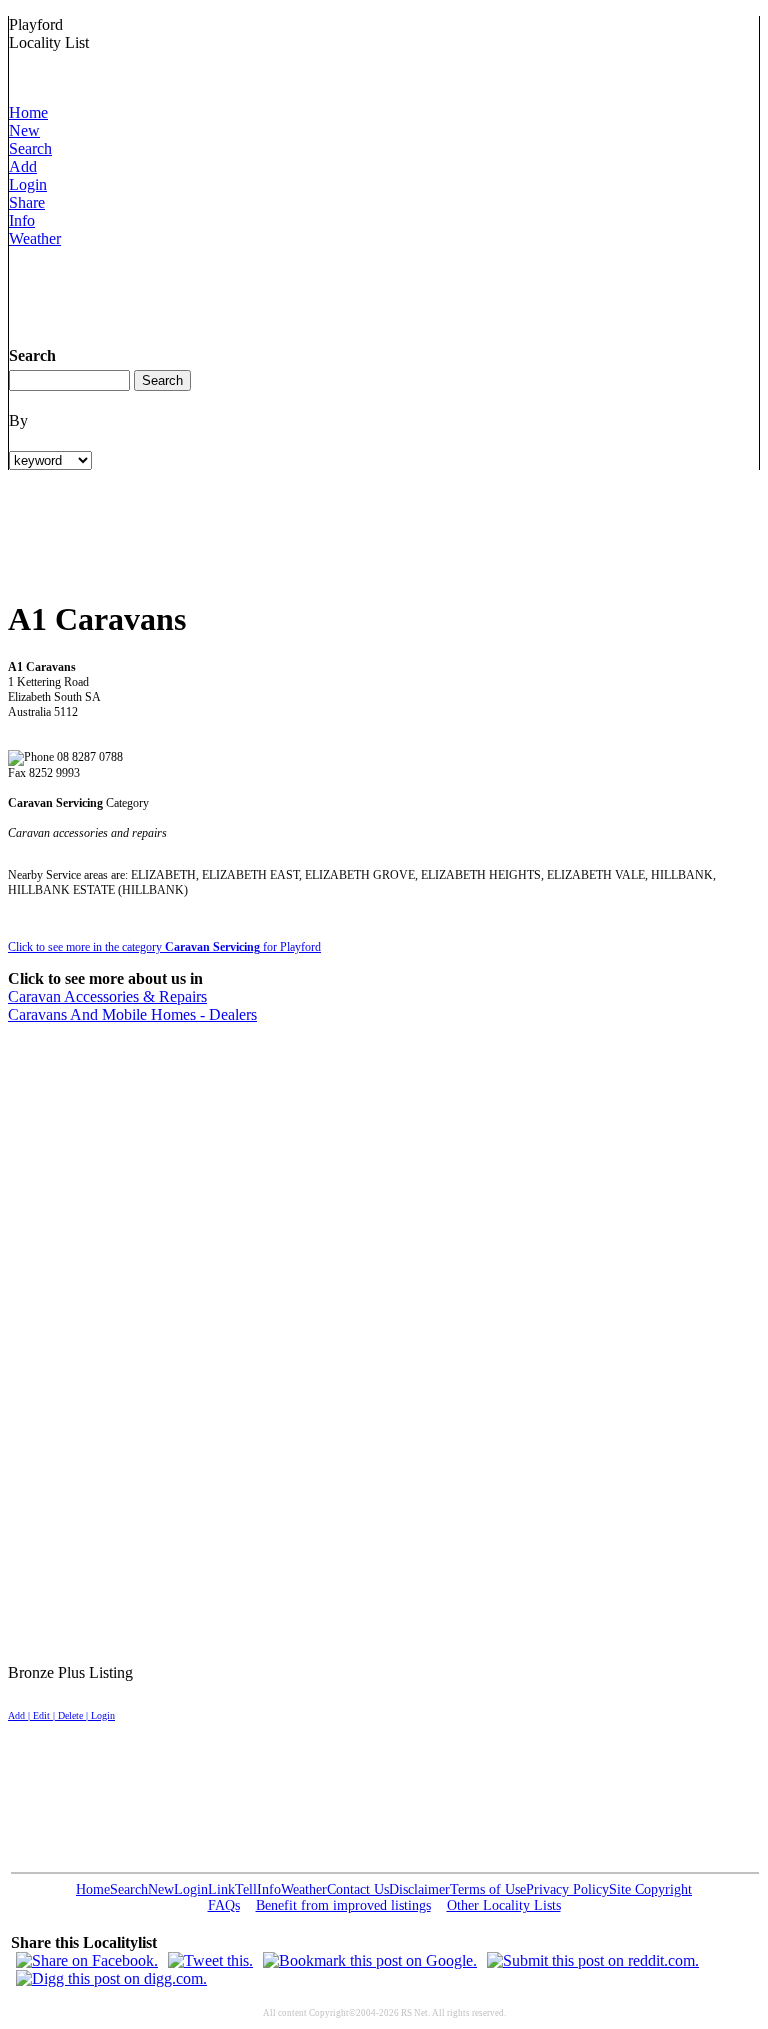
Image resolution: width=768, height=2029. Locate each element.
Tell (246, 1889)
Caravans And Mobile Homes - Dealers (132, 1014)
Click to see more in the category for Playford (164, 947)
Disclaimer (419, 1889)
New (24, 130)
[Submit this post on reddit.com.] (593, 1960)
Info (22, 220)
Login (28, 184)
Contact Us (358, 1889)
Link (221, 1889)
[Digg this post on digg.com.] (111, 1978)
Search (30, 148)
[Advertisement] (373, 293)
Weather (35, 238)
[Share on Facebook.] (87, 1960)
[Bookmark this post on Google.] (370, 1960)
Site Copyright (650, 1889)
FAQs (224, 1905)
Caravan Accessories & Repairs (107, 996)
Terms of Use (488, 1889)
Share (27, 202)
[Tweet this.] (210, 1960)
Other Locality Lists (504, 1905)
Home (28, 112)
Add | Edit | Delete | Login (61, 1715)
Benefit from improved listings (343, 1905)
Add (23, 166)
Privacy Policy (567, 1889)
